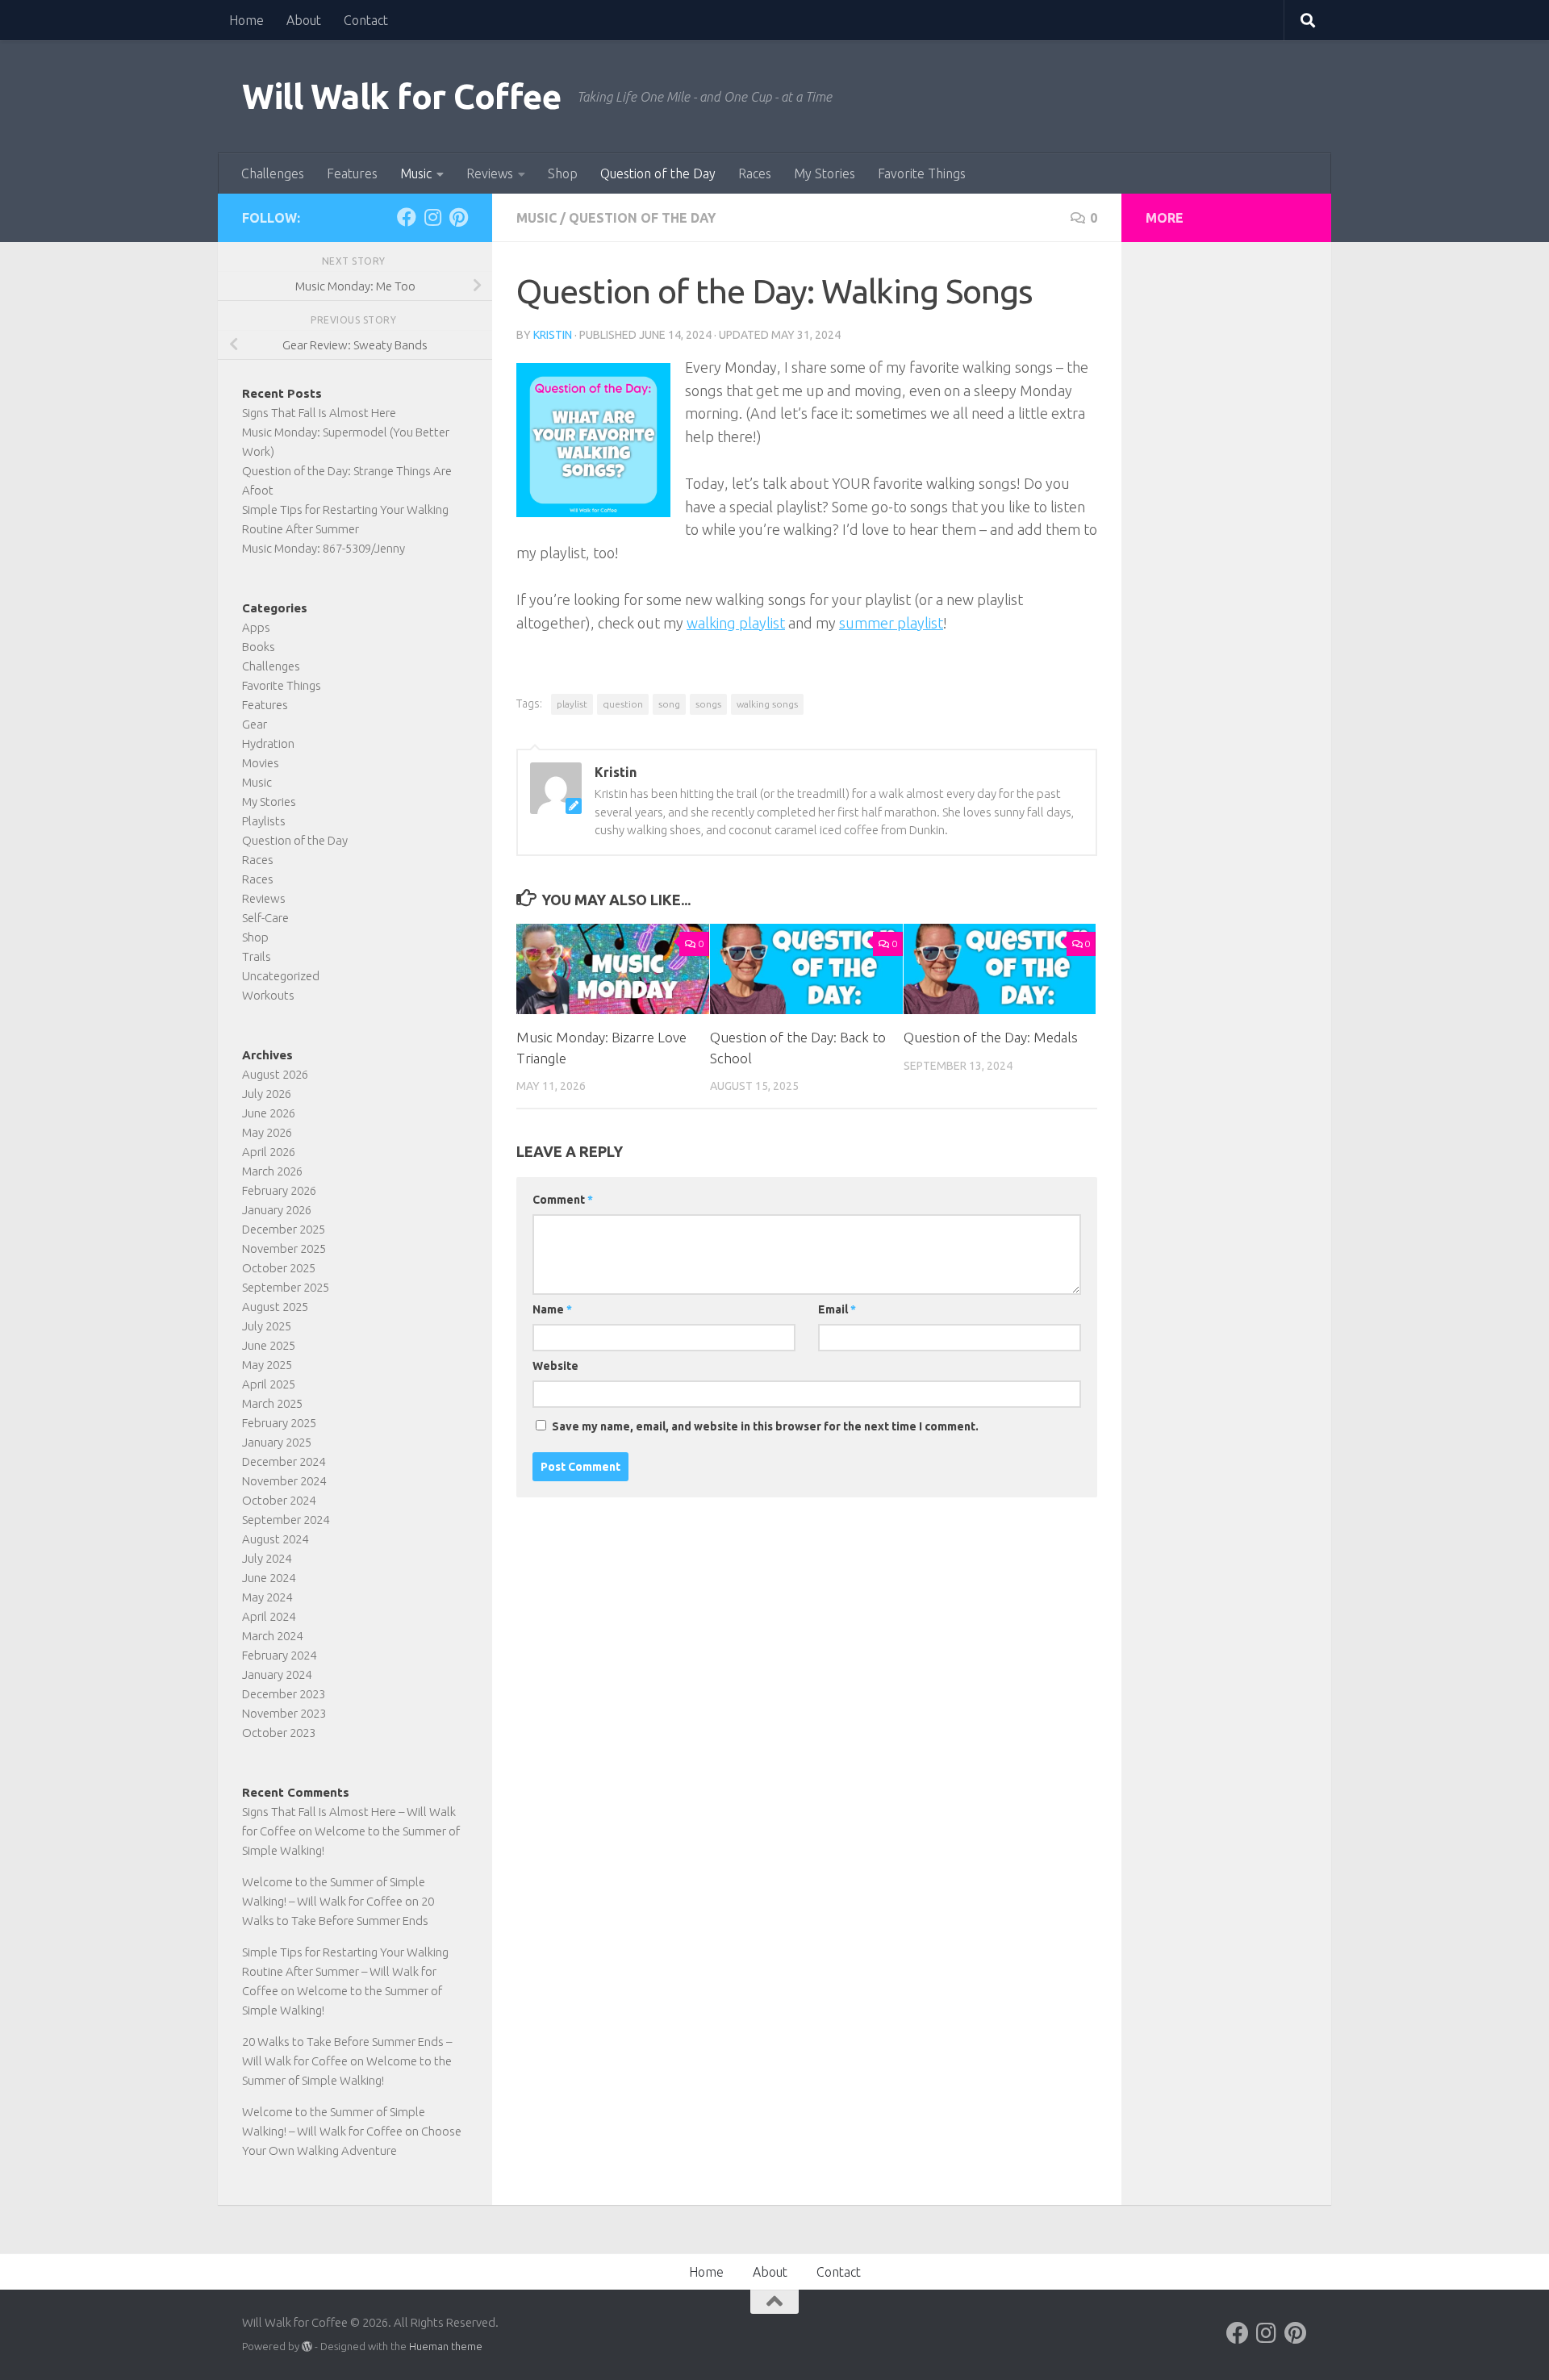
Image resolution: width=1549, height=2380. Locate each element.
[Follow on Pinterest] (458, 217)
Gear (255, 724)
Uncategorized (281, 976)
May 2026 (267, 1132)
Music (416, 173)
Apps (256, 627)
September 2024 (286, 1520)
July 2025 (267, 1326)
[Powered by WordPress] (307, 2347)
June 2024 (269, 1578)
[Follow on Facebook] (407, 217)
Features (352, 173)
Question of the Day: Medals (991, 1037)
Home (246, 20)
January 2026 (277, 1210)
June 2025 (269, 1345)
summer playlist (891, 623)
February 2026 (279, 1190)
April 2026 (269, 1152)
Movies (261, 763)
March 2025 (272, 1403)
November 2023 (284, 1713)
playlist (572, 704)
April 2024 (269, 1616)
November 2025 (284, 1248)
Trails (257, 956)
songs (708, 704)
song (669, 704)
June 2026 (269, 1113)
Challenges (273, 173)
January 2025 (277, 1442)
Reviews (490, 173)
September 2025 (286, 1287)
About (304, 20)
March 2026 (272, 1171)
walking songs (767, 704)
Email (837, 1309)
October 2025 (279, 1268)
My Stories (825, 173)
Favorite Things (922, 173)
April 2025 (269, 1384)
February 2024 (279, 1655)
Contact (366, 20)
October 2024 (279, 1500)
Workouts (268, 995)
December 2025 (284, 1229)
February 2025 (279, 1423)
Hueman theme (446, 2346)
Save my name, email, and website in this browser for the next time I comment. (765, 1426)
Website (555, 1366)
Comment (563, 1200)
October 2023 (279, 1733)
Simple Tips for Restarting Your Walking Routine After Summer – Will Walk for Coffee (345, 1971)
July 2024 (267, 1558)
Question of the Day (658, 173)
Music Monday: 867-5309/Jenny (324, 548)
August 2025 (275, 1307)
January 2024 (277, 1674)
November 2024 (284, 1481)
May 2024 (267, 1597)
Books (259, 647)
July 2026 (267, 1094)
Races (755, 173)
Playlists (264, 821)
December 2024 (284, 1461)
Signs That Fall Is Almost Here (319, 413)
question (623, 704)
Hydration (268, 743)
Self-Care (265, 918)
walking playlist (736, 623)
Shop (563, 173)
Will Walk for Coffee (401, 96)
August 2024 (275, 1539)
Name (552, 1309)
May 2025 (267, 1365)
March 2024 (272, 1636)
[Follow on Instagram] (432, 217)
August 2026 (275, 1074)
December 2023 (284, 1694)
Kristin (553, 335)
